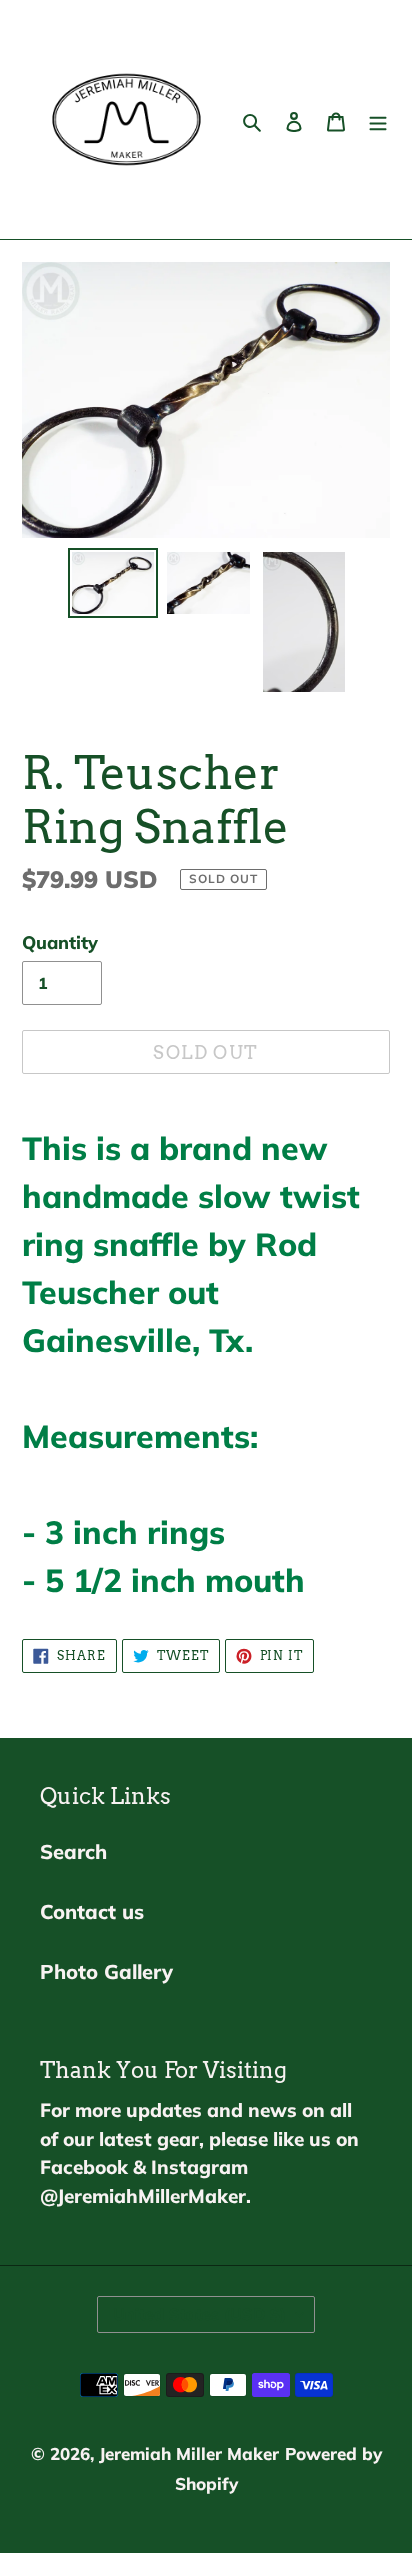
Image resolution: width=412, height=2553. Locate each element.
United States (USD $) (199, 2314)
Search (73, 1851)
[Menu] (378, 120)
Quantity (60, 942)
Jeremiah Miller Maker (189, 2453)
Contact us (92, 1911)
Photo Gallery (106, 1971)
